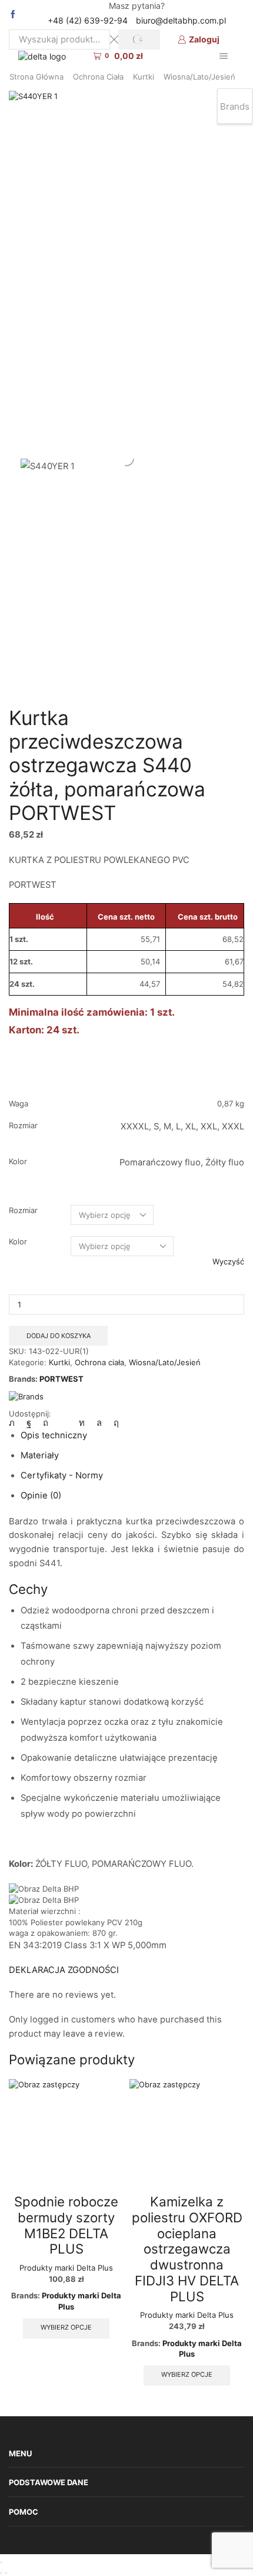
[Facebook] (13, 15)
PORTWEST (61, 1379)
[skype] (113, 1423)
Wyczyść (228, 1261)
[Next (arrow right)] (6, 2573)
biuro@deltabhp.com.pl (181, 20)
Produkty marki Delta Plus (66, 2268)
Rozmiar (23, 1210)
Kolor (18, 1241)
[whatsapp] (99, 1423)
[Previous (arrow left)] (1, 2573)
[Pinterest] (46, 1423)
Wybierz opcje (66, 2327)
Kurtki (144, 77)
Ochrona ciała (98, 77)
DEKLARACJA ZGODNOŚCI (64, 1970)
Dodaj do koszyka (59, 1336)
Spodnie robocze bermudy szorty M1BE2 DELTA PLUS (66, 2225)
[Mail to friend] (64, 1423)
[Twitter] (15, 1423)
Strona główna (36, 77)
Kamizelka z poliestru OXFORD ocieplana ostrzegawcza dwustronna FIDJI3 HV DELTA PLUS (187, 2249)
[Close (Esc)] (1, 2562)
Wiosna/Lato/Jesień (199, 77)
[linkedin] (82, 1423)
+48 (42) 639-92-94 (88, 20)
